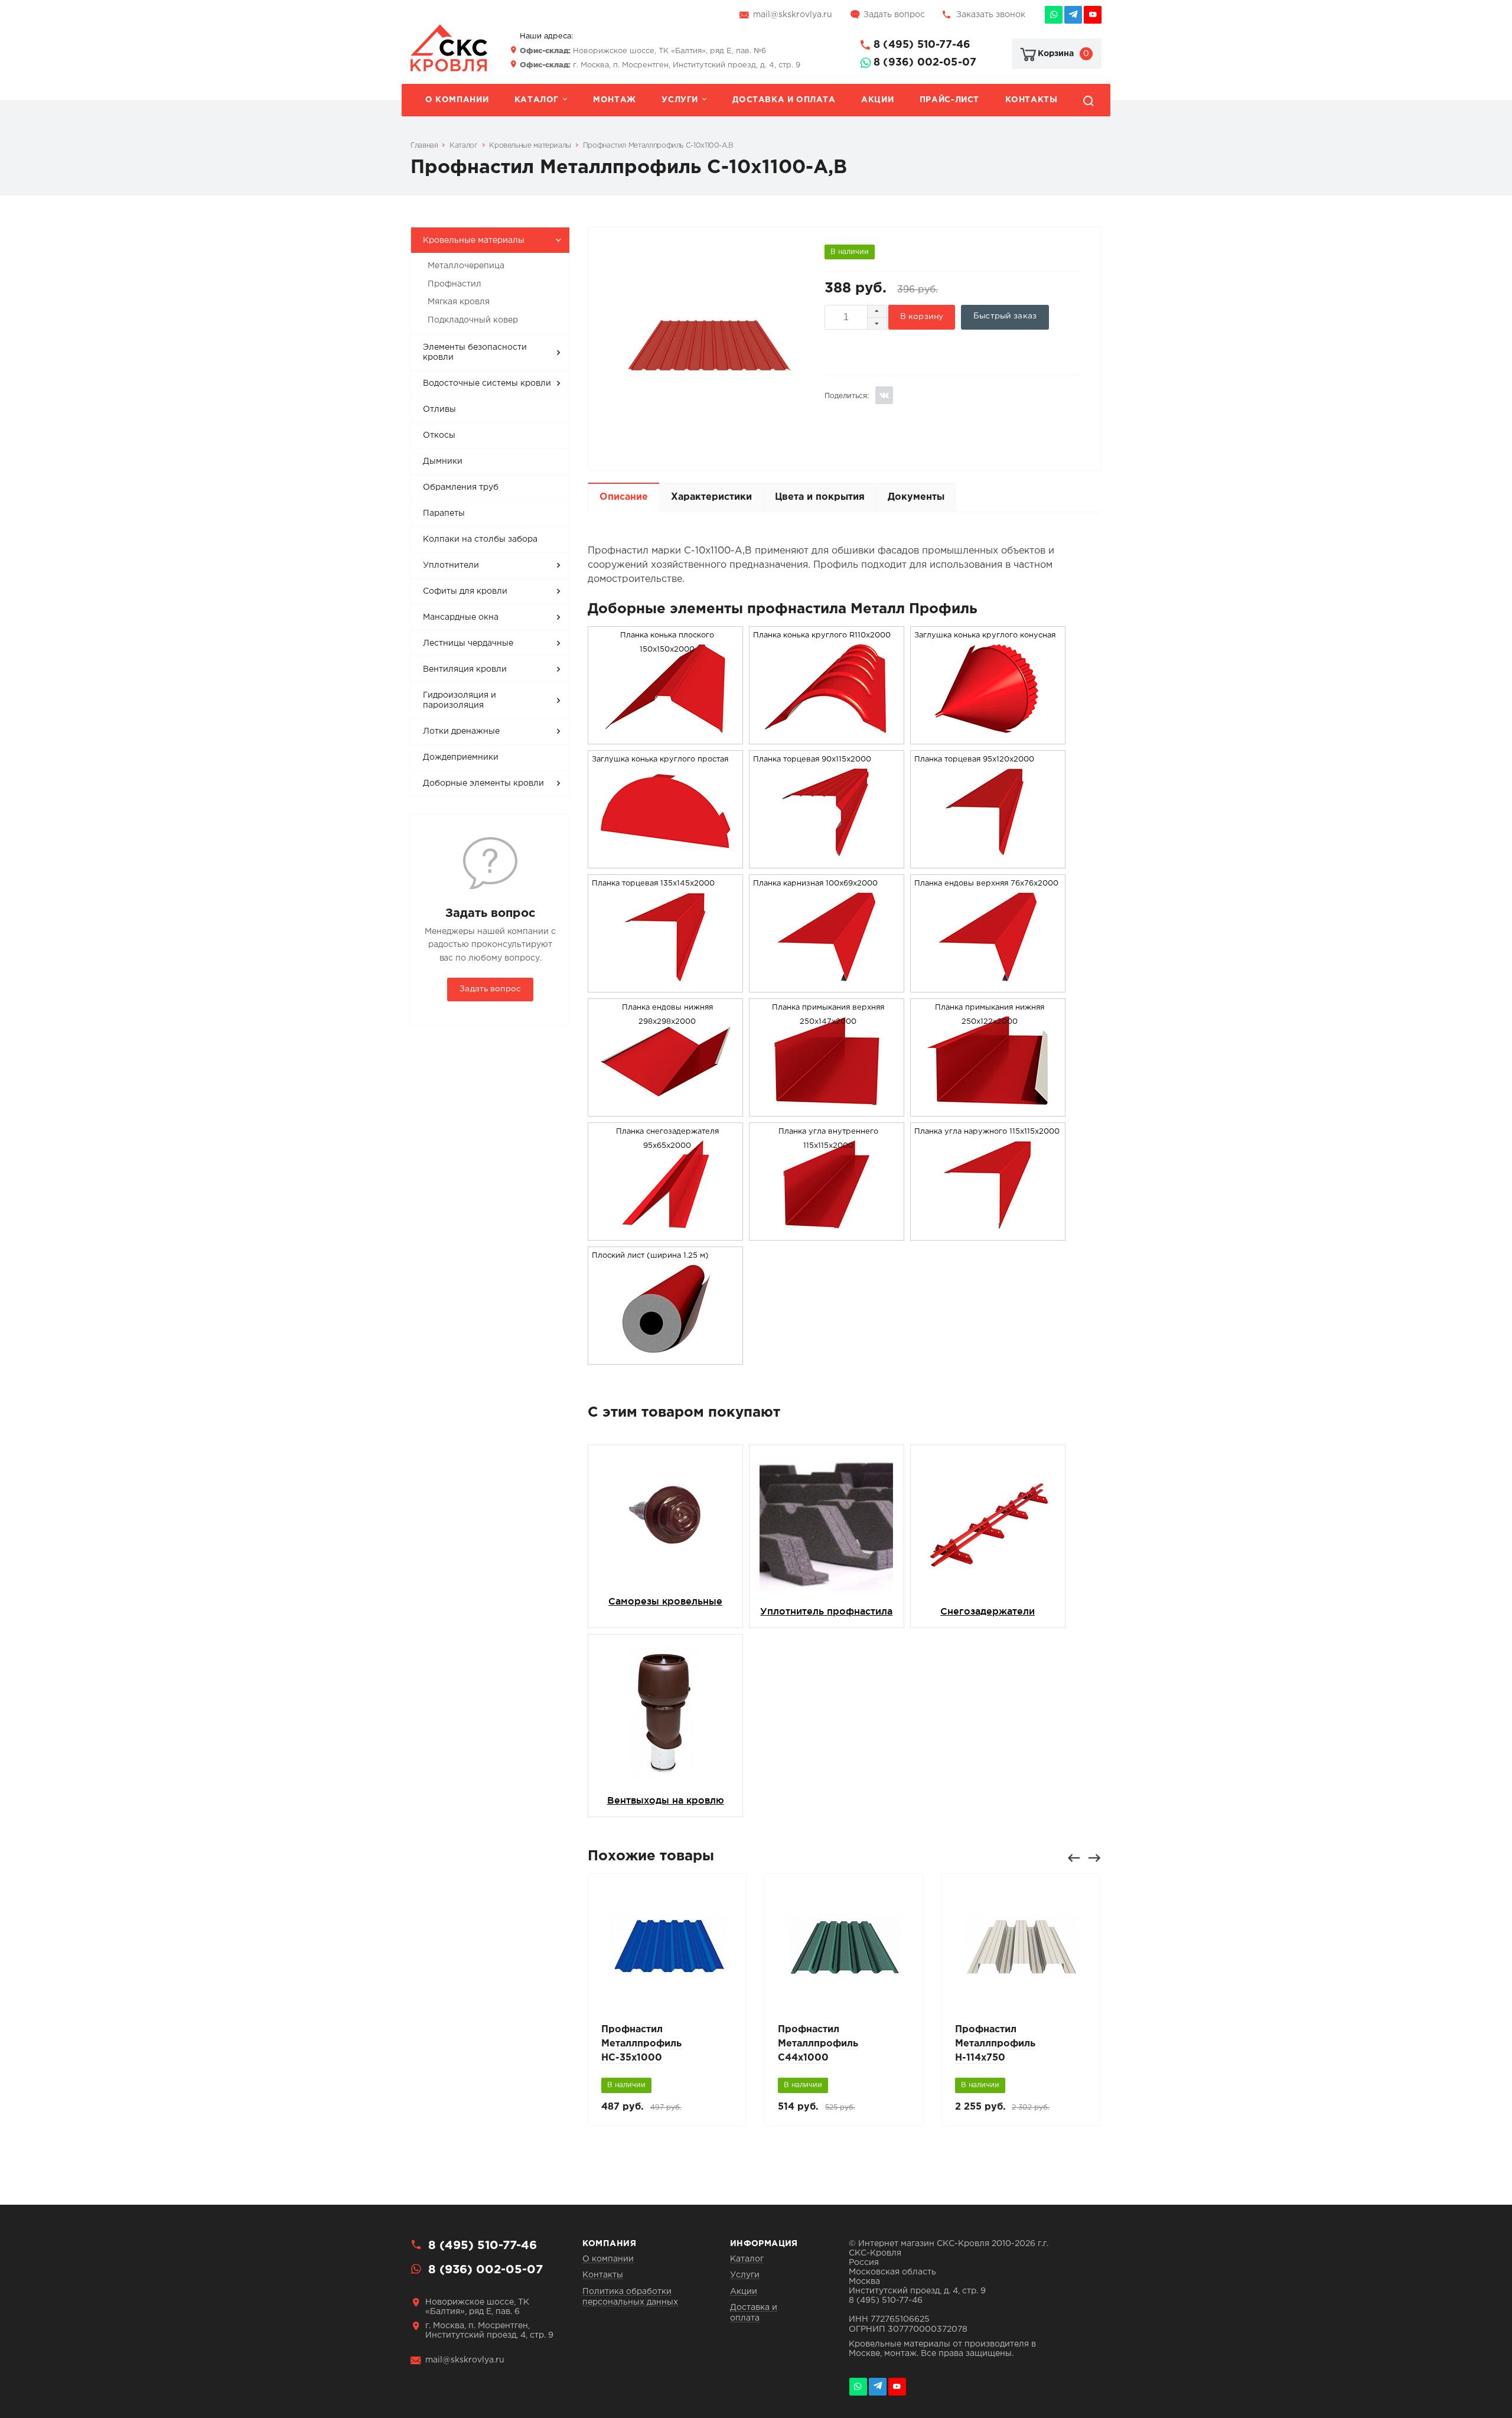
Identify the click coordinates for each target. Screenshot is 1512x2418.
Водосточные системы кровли (487, 383)
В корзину (922, 317)
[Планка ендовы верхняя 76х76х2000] (988, 985)
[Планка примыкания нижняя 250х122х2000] (988, 1109)
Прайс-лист (949, 100)
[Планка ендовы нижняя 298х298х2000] (666, 1109)
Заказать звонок (991, 15)
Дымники (443, 461)
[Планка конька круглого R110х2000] (826, 736)
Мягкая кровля (459, 302)
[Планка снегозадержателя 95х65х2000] (666, 1233)
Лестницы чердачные (468, 643)
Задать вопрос (894, 15)
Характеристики (711, 497)
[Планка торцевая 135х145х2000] (666, 985)
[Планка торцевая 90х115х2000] (826, 860)
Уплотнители (451, 565)
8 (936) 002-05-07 (925, 63)
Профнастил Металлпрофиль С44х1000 (818, 2044)
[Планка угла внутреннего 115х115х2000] (826, 1233)
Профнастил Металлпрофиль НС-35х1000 (641, 2044)
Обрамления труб (461, 487)
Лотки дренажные (461, 731)
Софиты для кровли (465, 591)
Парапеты (444, 513)
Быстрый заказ (1005, 316)
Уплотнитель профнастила (826, 1611)
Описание (624, 497)
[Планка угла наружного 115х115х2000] (988, 1233)
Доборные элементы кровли (483, 783)
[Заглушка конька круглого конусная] (988, 736)
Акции (877, 100)
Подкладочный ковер (473, 320)
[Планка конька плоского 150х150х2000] (666, 736)
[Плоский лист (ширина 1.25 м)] (666, 1357)
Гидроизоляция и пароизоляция (460, 701)
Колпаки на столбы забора (480, 539)
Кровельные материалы (474, 240)
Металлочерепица (466, 266)
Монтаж (615, 100)
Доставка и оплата (784, 100)
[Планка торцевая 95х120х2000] (988, 860)
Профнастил (454, 284)
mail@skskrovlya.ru (793, 15)
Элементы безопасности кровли (475, 353)
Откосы (439, 435)
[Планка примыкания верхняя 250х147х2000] (826, 1109)
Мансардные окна (461, 617)
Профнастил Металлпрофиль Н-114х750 (995, 2044)
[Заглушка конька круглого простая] (666, 860)
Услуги (680, 100)
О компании (457, 100)
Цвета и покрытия (820, 497)
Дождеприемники (461, 757)
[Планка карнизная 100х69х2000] (826, 985)
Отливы (439, 409)
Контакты (1032, 100)
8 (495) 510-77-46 (922, 45)
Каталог (537, 100)
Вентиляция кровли (465, 669)
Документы (916, 497)
